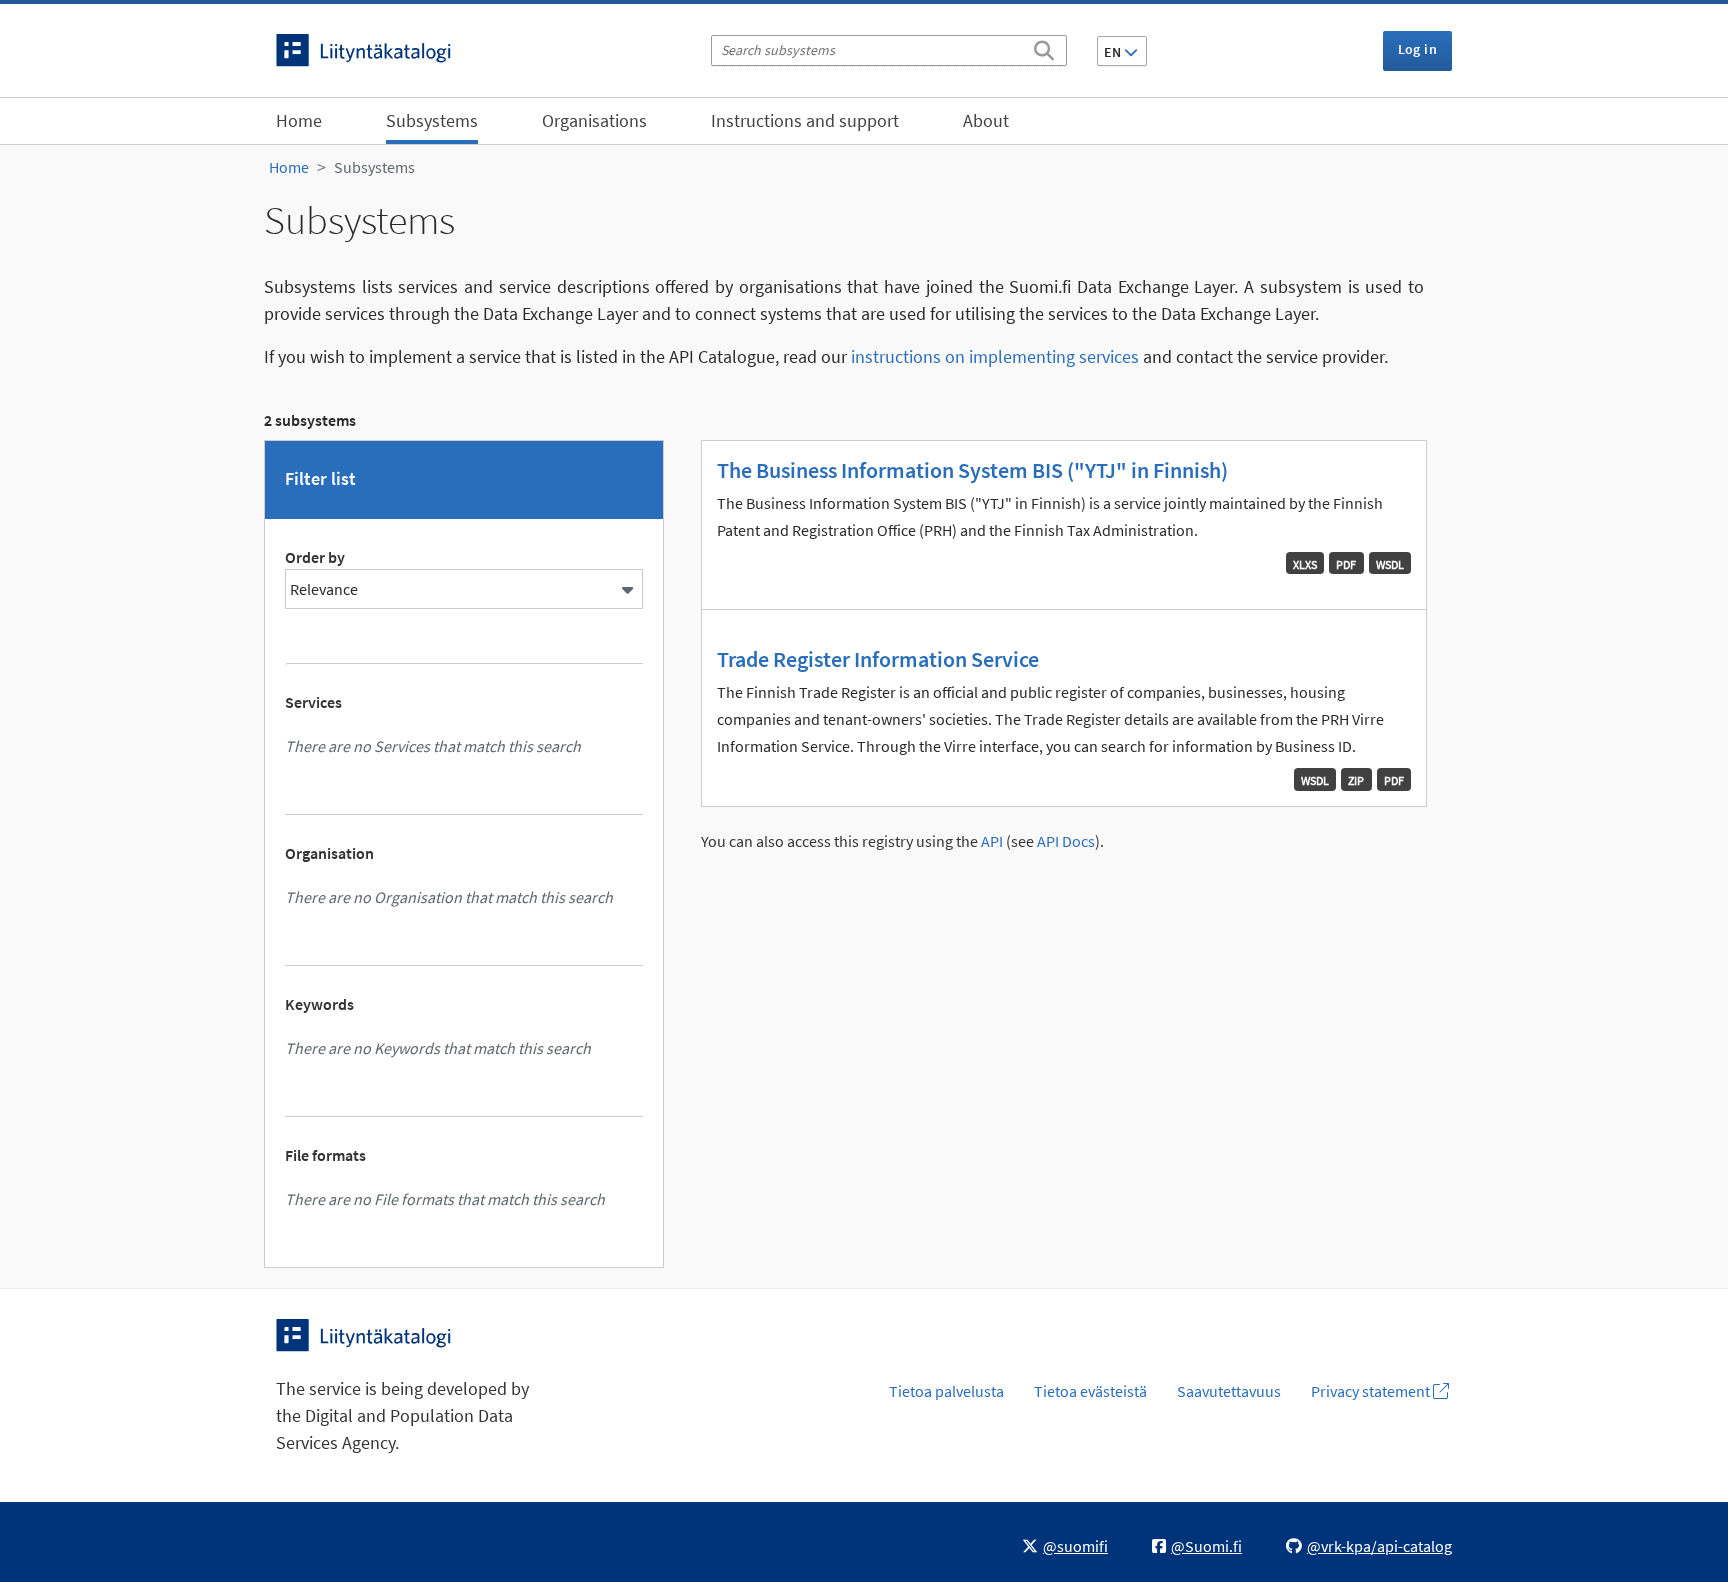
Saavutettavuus (1229, 1391)
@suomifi (1075, 1546)
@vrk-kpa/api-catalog (1379, 1546)
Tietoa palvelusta (946, 1391)
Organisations (594, 120)
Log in (1417, 49)
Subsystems (432, 120)
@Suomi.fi (1206, 1546)
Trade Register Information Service (878, 659)
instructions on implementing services (995, 356)
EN (1114, 52)
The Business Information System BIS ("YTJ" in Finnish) (972, 470)
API (992, 841)
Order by (315, 557)
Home (299, 120)
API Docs (1066, 841)
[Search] (1044, 47)
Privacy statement (1372, 1391)
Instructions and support (805, 120)
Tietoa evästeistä (1090, 1391)
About (986, 120)
